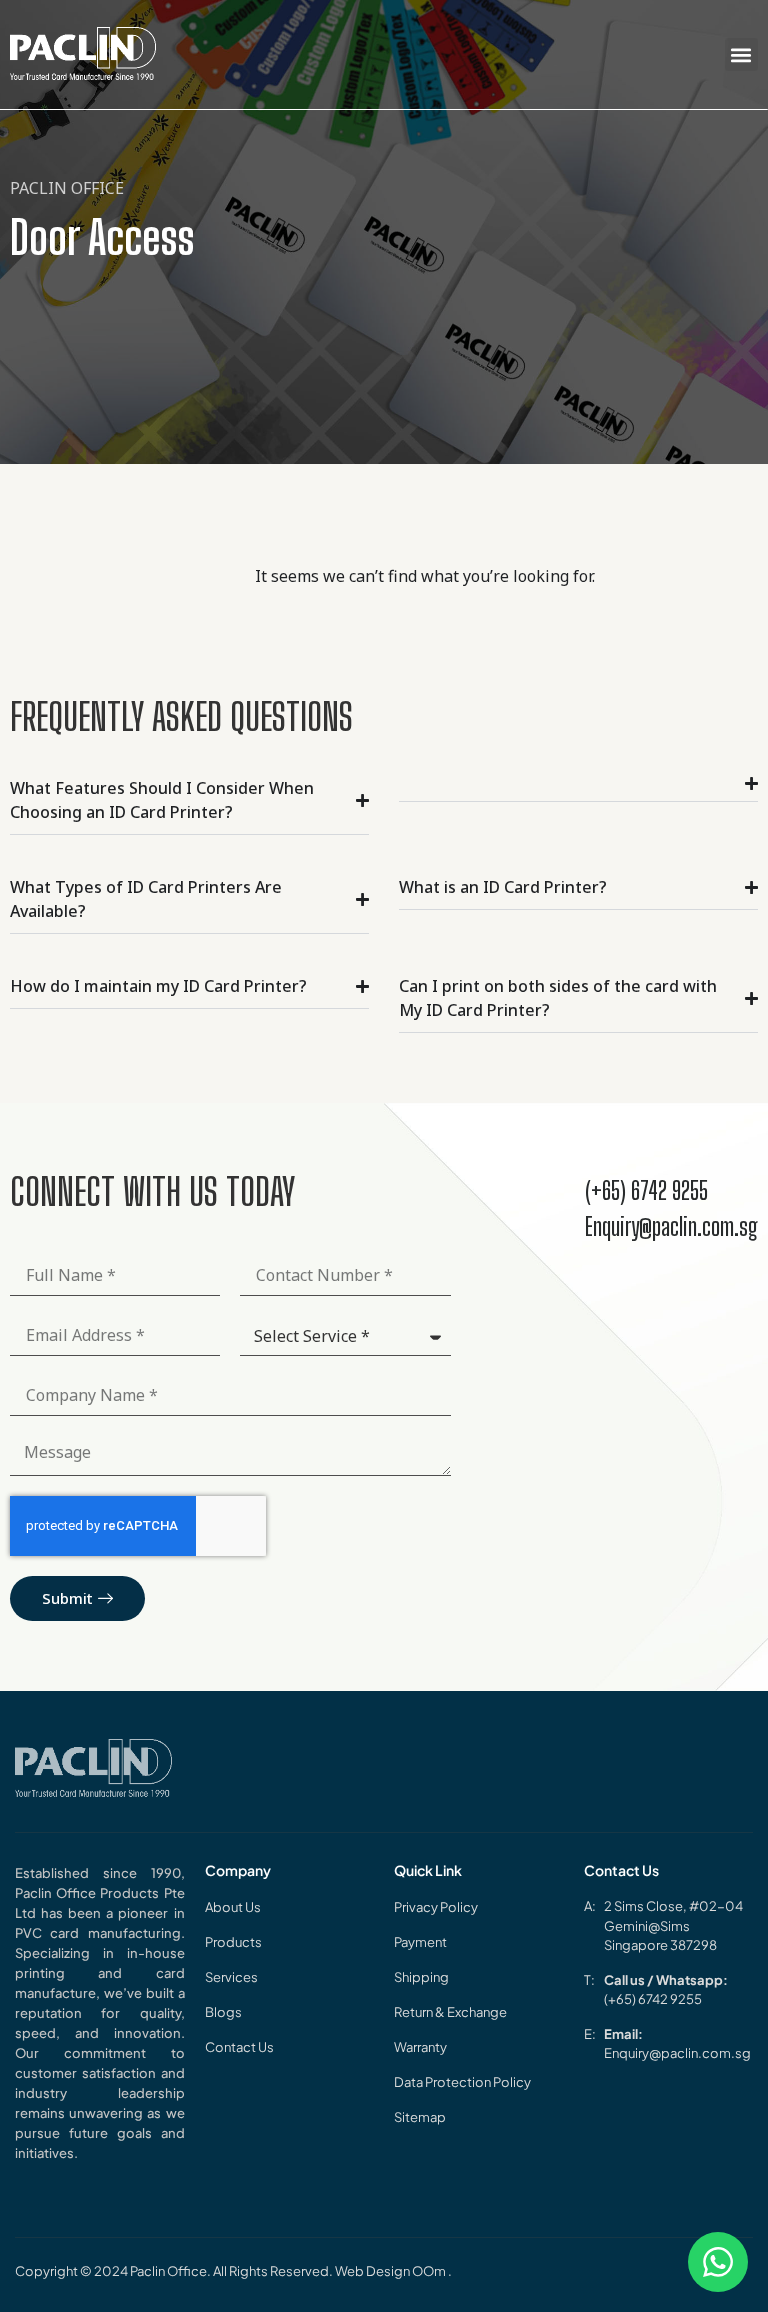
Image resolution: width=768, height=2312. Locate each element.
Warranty (420, 2047)
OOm (430, 2271)
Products (233, 1942)
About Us (233, 1907)
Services (231, 1977)
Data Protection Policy (462, 2082)
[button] (741, 54)
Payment (420, 1942)
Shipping (421, 1977)
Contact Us (239, 2047)
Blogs (223, 2012)
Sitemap (420, 2117)
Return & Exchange (450, 2012)
